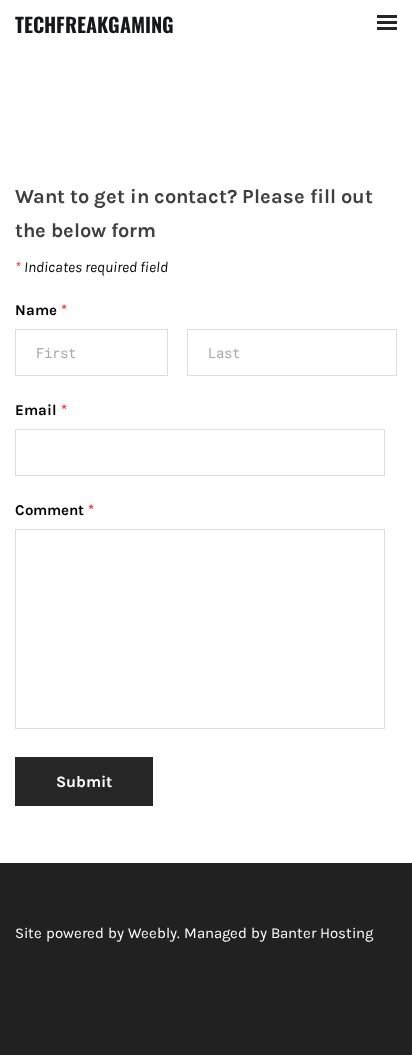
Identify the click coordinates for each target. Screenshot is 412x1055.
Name (41, 310)
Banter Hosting (322, 933)
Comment (54, 510)
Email (41, 410)
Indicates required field (91, 267)
